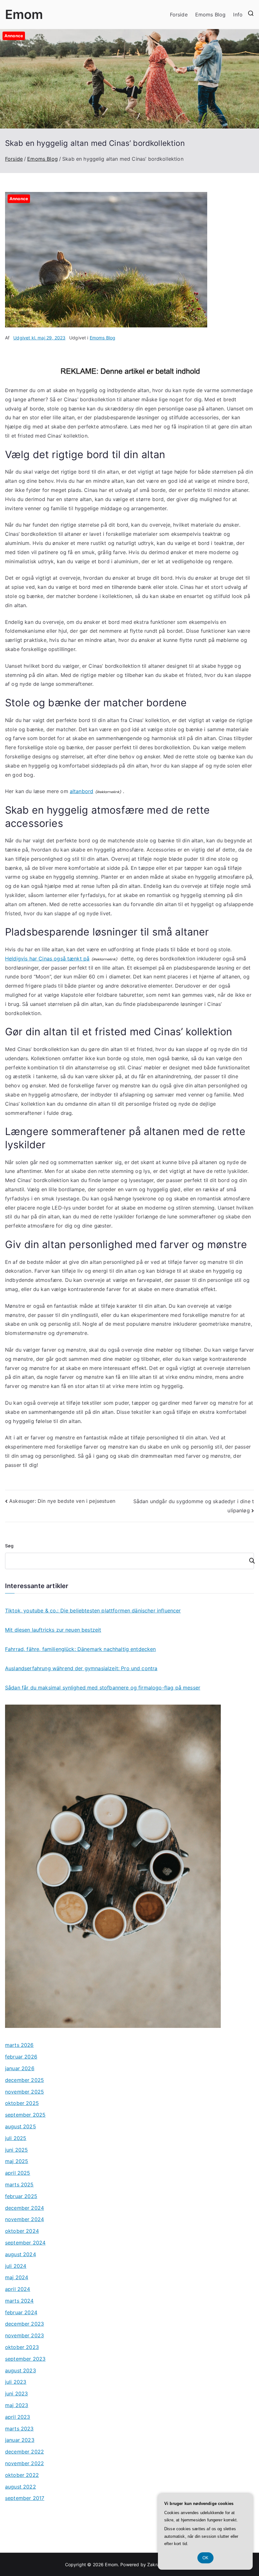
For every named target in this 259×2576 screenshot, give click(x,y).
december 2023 (24, 2324)
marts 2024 (19, 2301)
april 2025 (18, 2173)
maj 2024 (17, 2277)
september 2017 (25, 2498)
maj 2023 (17, 2405)
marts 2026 (19, 2045)
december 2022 (24, 2452)
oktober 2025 (22, 2103)
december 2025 (24, 2080)
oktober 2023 (22, 2347)
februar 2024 (21, 2312)
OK (205, 2558)
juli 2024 (16, 2266)
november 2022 (24, 2463)
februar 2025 (21, 2196)
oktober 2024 (22, 2231)
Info (238, 15)
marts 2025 (19, 2185)
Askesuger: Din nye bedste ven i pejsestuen (62, 1501)
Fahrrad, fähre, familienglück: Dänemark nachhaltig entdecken (81, 1649)
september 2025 (25, 2115)
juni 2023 (16, 2394)
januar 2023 (20, 2440)
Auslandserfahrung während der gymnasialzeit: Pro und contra (81, 1668)
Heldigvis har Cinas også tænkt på (47, 959)
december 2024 (24, 2208)
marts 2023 (19, 2429)
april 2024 (18, 2289)
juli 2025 (16, 2138)
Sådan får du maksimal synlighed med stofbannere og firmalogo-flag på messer (103, 1688)
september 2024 (25, 2243)
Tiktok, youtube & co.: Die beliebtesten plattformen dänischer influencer (93, 1611)
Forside (179, 15)
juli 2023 (16, 2382)
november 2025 (24, 2092)
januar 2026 (20, 2068)
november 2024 (24, 2219)
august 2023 (21, 2370)
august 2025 (21, 2126)
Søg (9, 1546)
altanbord (81, 791)
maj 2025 (17, 2161)
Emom (24, 14)
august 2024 (21, 2254)
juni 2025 (16, 2150)
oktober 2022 (22, 2475)
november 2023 (24, 2335)
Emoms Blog (211, 15)
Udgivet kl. (39, 338)
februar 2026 (21, 2057)
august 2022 (21, 2487)
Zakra (153, 2564)
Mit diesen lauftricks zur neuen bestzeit (53, 1630)
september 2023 (25, 2359)
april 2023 (18, 2417)
